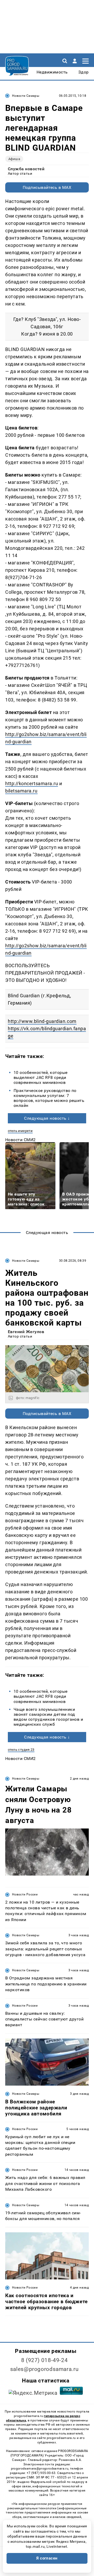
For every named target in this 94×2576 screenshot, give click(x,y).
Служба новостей (26, 169)
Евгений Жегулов (26, 1332)
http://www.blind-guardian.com (42, 1021)
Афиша (14, 159)
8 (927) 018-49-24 (45, 2360)
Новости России (25, 1894)
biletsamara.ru (21, 791)
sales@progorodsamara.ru (44, 2369)
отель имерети (20, 1131)
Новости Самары (26, 96)
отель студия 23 (21, 1750)
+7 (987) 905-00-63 (41, 2473)
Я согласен (47, 2558)
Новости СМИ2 (20, 1140)
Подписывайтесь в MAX (47, 187)
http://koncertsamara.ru (32, 783)
